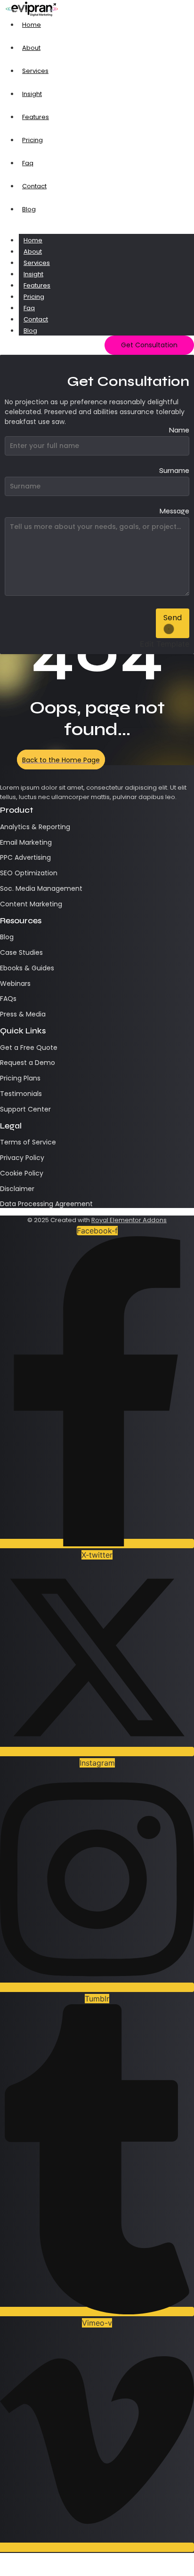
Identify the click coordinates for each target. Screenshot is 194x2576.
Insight (33, 274)
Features (37, 285)
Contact (36, 319)
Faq (29, 308)
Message (174, 512)
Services (37, 263)
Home (33, 240)
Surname (174, 471)
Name (179, 431)
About (33, 252)
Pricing (34, 297)
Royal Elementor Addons (129, 1220)
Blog (30, 331)
